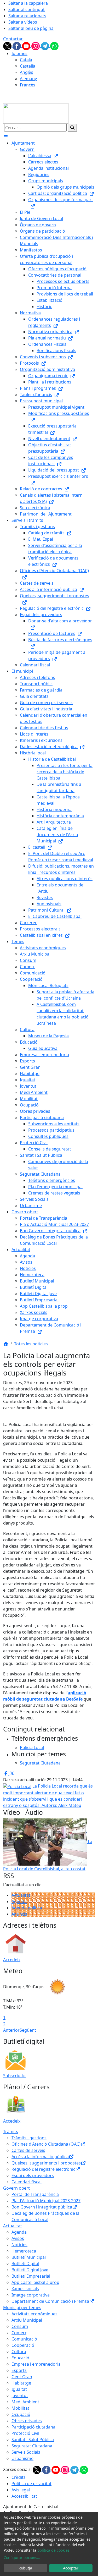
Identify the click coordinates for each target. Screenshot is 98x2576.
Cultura (19, 2352)
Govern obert (16, 2188)
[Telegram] (45, 46)
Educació (20, 2358)
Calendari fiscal (27, 2182)
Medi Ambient (25, 2402)
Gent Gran (22, 2377)
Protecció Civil (25, 2433)
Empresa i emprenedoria (36, 2364)
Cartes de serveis (28, 2150)
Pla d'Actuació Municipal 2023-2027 (46, 2201)
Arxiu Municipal (27, 2320)
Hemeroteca (24, 2251)
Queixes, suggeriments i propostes (46, 2163)
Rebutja (25, 2568)
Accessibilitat (24, 2496)
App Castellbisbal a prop (35, 2282)
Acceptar (71, 2568)
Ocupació (21, 2414)
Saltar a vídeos (23, 22)
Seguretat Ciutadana (32, 2446)
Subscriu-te (14, 2076)
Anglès (27, 72)
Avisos (18, 2238)
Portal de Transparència (35, 2194)
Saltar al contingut (27, 9)
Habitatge (21, 2383)
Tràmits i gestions (29, 2138)
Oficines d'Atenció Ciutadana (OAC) (46, 2144)
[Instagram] (36, 46)
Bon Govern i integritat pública (42, 2207)
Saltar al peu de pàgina (31, 28)
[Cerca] (72, 128)
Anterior (11, 2030)
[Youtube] (27, 46)
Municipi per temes (22, 2308)
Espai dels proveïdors (33, 2175)
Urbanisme (22, 2458)
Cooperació (23, 2345)
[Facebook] (17, 46)
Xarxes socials (25, 2289)
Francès (28, 85)
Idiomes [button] (19, 53)
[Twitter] (8, 46)
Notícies (19, 2245)
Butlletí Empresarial (31, 2276)
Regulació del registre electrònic (43, 2169)
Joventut (20, 2396)
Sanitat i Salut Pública (33, 2440)
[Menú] (6, 137)
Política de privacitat (31, 2484)
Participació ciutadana (33, 2427)
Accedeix (12, 1960)
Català (26, 60)
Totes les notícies (31, 1344)
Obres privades (27, 2421)
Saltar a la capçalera (28, 3)
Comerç (19, 2333)
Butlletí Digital (25, 2263)
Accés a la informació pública (40, 2157)
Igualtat (19, 2389)
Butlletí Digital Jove (30, 2270)
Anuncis (19, 1914)
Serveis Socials (26, 2452)
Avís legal (21, 2490)
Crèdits (19, 2477)
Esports (19, 2370)
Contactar (13, 39)
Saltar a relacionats (27, 16)
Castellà (28, 66)
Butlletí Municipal (29, 2257)
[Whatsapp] (54, 46)
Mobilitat (20, 2408)
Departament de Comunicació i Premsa (50, 2301)
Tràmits (11, 2131)
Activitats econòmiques (34, 2314)
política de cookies (53, 2550)
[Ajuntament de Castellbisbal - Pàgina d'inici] (36, 113)
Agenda (19, 1901)
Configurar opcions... (22, 2558)
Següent (28, 2030)
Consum (20, 2326)
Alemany (28, 79)
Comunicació (24, 2339)
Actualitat (21, 1895)
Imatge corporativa (31, 2295)
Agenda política (27, 1908)
